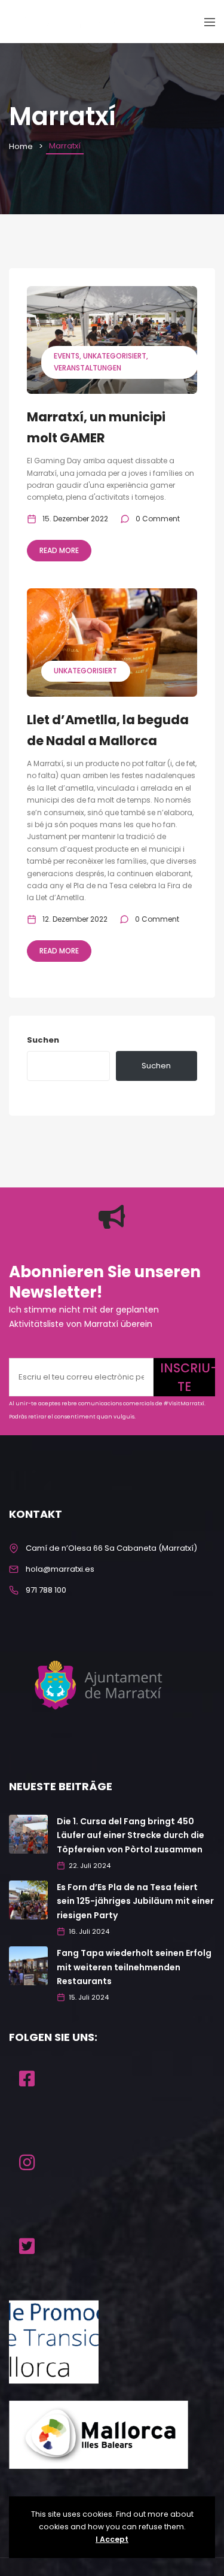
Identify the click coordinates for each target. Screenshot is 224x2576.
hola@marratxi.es (60, 1569)
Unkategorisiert (115, 356)
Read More (59, 550)
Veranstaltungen (88, 368)
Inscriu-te (188, 1377)
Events (67, 356)
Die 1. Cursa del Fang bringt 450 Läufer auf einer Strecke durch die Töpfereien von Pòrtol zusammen (131, 1836)
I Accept (112, 2539)
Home (21, 146)
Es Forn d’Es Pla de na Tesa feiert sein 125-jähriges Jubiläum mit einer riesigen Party (135, 1901)
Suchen (43, 1040)
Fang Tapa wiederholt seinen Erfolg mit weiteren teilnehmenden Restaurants (134, 1967)
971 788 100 (46, 1590)
